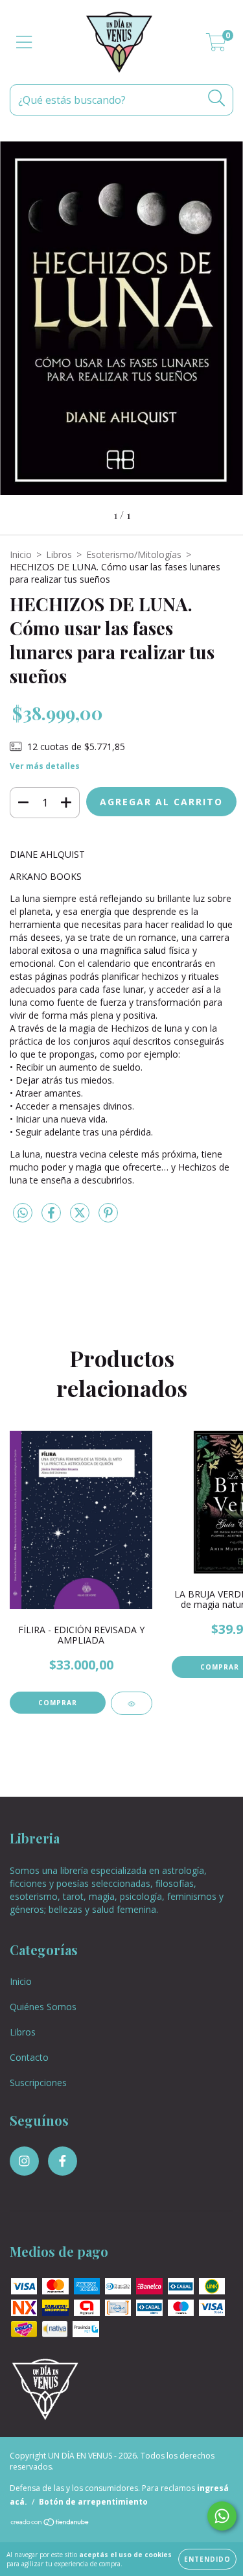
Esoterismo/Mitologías (134, 554)
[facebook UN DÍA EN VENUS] (63, 2161)
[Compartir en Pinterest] (108, 1218)
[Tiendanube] (50, 2524)
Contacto (29, 2057)
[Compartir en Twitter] (81, 1218)
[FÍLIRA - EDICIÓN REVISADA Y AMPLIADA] (132, 1703)
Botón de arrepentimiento (93, 2502)
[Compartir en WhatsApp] (23, 1213)
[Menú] (24, 43)
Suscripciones (38, 2083)
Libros (59, 554)
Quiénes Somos (43, 2007)
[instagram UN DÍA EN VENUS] (24, 2161)
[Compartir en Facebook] (52, 1218)
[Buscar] (217, 98)
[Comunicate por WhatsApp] (222, 2516)
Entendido (207, 2559)
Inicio (21, 554)
